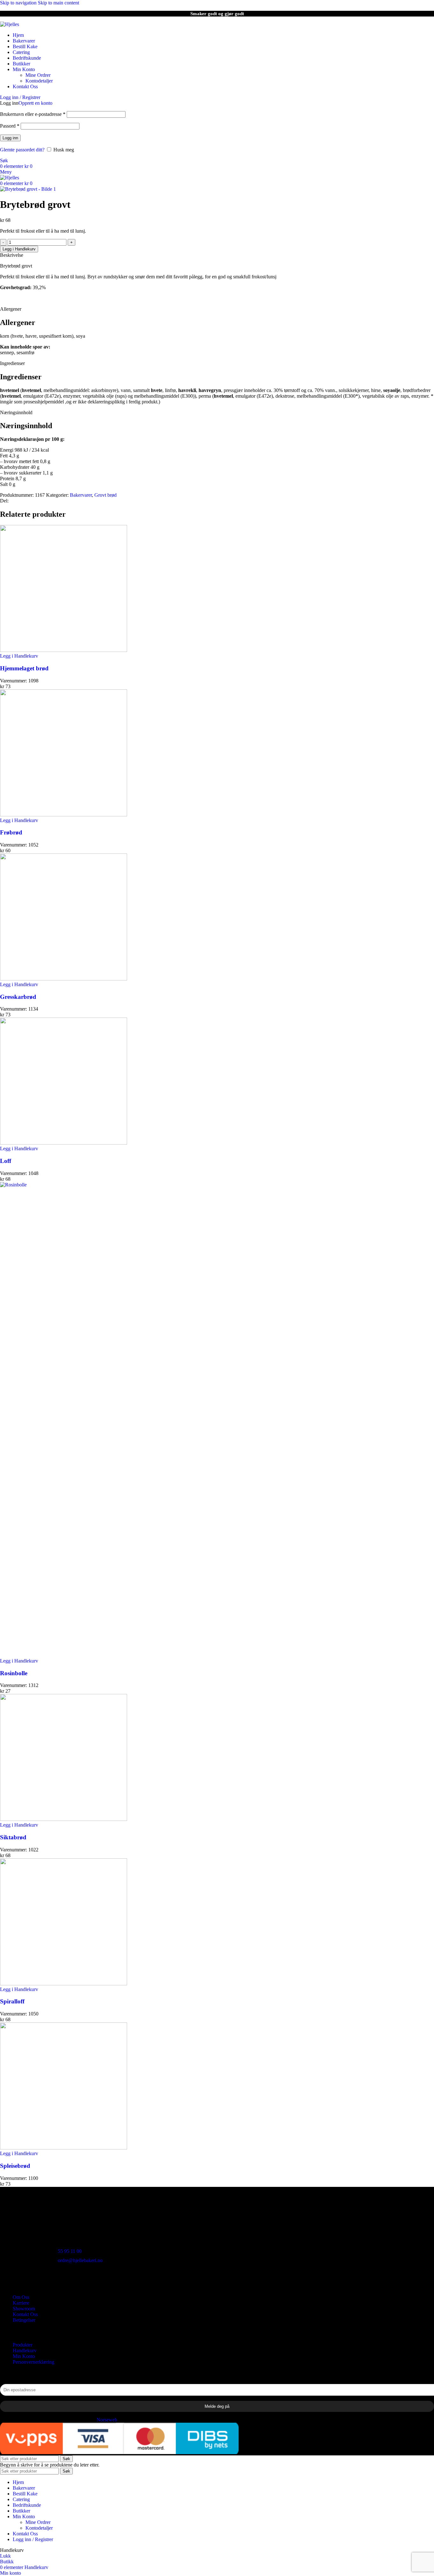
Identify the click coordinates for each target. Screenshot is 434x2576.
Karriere (21, 2303)
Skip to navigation (19, 3)
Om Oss (21, 2297)
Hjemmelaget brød (24, 668)
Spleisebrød (15, 2166)
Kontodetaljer (39, 81)
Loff (6, 1161)
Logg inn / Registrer (33, 2539)
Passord (10, 126)
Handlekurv (25, 2350)
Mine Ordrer (38, 75)
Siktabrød (13, 1837)
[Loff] (64, 1143)
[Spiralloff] (64, 1984)
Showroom (24, 2309)
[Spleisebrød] (64, 2148)
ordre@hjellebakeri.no (80, 2260)
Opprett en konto (35, 103)
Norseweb (107, 2420)
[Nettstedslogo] (10, 24)
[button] (19, 1661)
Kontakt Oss (25, 2314)
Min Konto (24, 2356)
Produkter (23, 2345)
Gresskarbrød (18, 997)
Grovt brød (105, 495)
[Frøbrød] (64, 815)
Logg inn (10, 138)
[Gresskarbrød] (64, 979)
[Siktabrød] (64, 1819)
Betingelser (24, 2320)
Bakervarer (81, 495)
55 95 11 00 (70, 2251)
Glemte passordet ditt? (22, 150)
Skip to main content (58, 3)
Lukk (5, 2556)
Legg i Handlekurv (19, 249)
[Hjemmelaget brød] (64, 650)
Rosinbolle (14, 1673)
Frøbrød (11, 832)
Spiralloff (12, 2001)
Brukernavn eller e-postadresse (33, 114)
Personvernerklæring (34, 2362)
